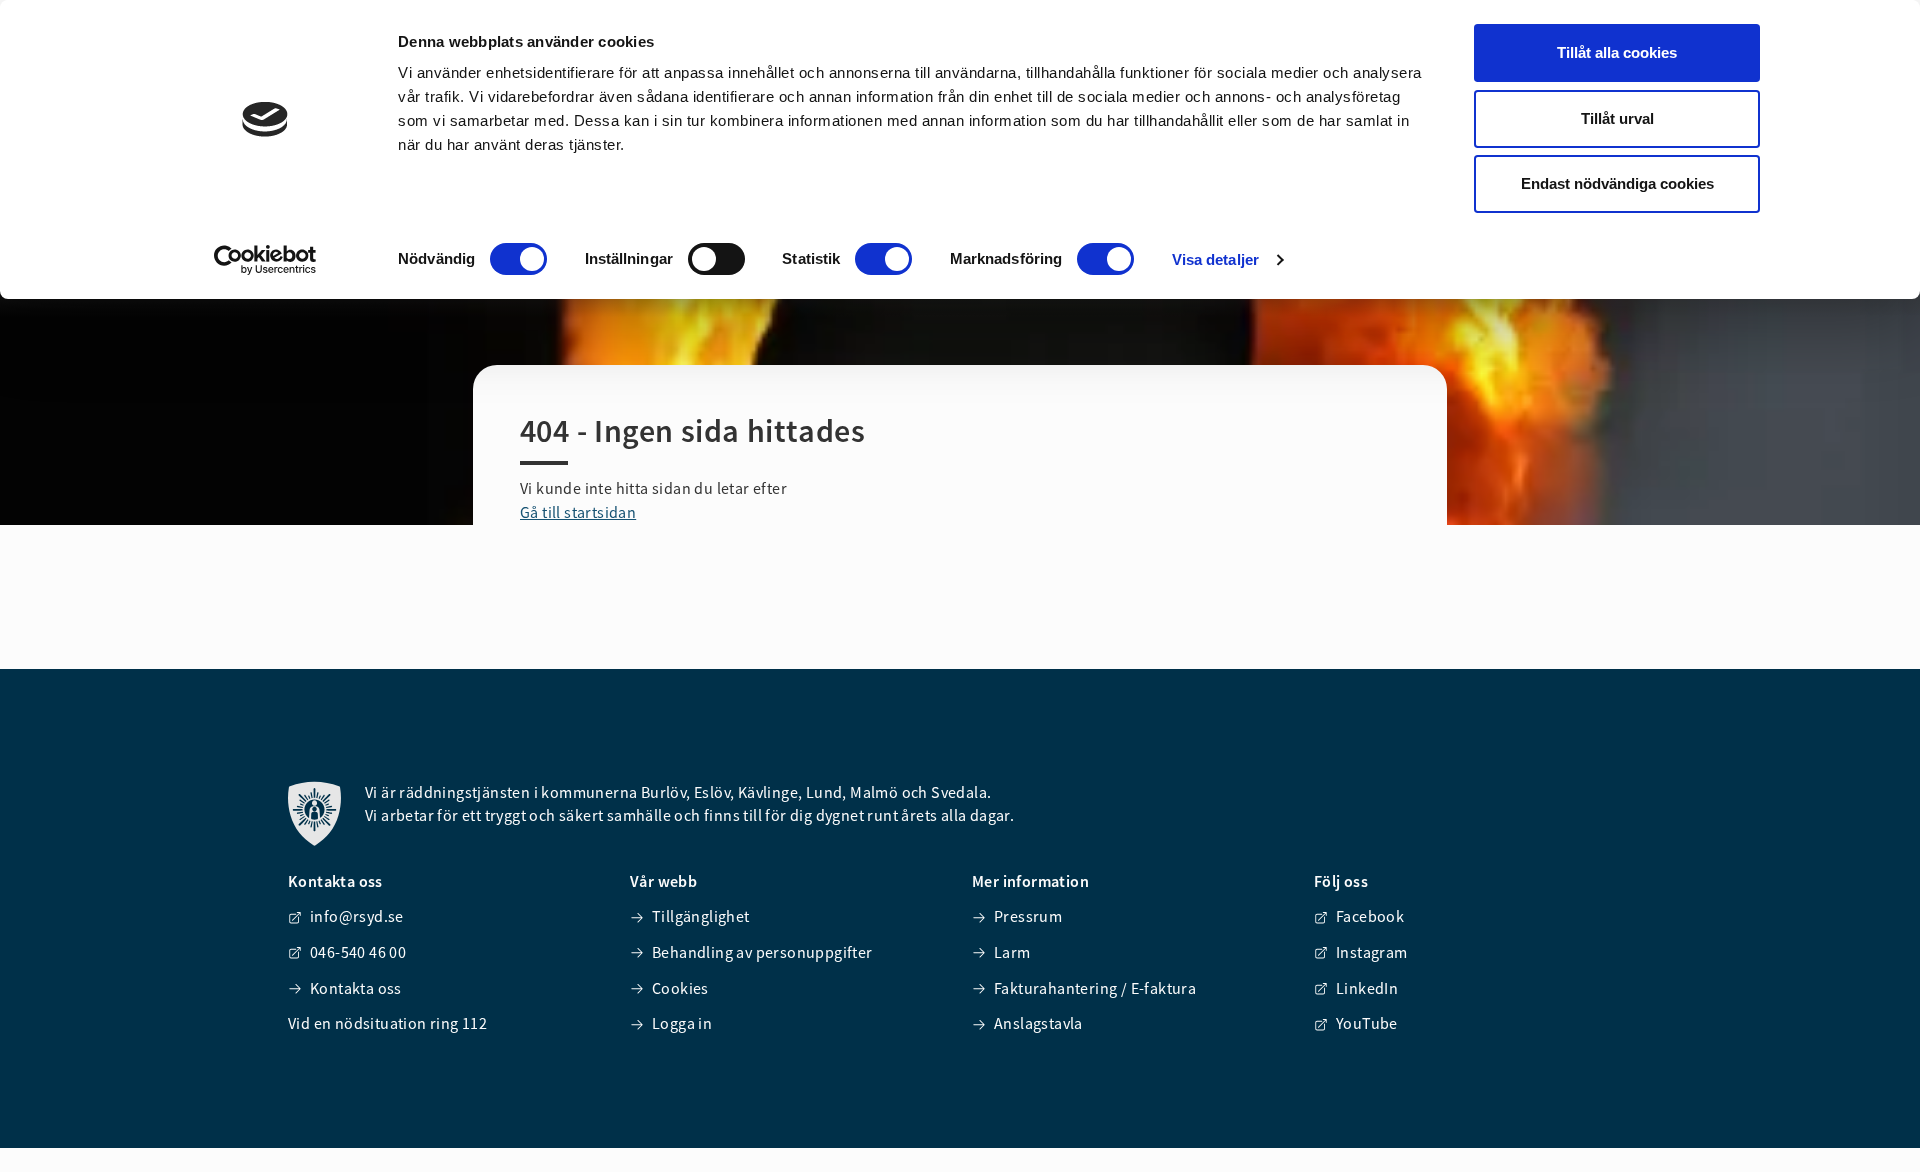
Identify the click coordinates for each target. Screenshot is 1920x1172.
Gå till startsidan (578, 512)
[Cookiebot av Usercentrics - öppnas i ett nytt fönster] (265, 260)
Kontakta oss (356, 988)
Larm (1012, 952)
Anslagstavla (1038, 1023)
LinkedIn (1367, 988)
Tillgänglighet (701, 916)
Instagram (1372, 952)
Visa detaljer (1215, 259)
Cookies (680, 988)
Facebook (1370, 916)
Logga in (682, 1023)
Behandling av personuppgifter (762, 952)
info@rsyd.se (357, 916)
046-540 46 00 (358, 952)
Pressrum (1028, 916)
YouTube (1367, 1023)
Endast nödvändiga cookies (1617, 183)
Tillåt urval (1617, 118)
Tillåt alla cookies (1617, 52)
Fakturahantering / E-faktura (1095, 988)
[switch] (716, 259)
